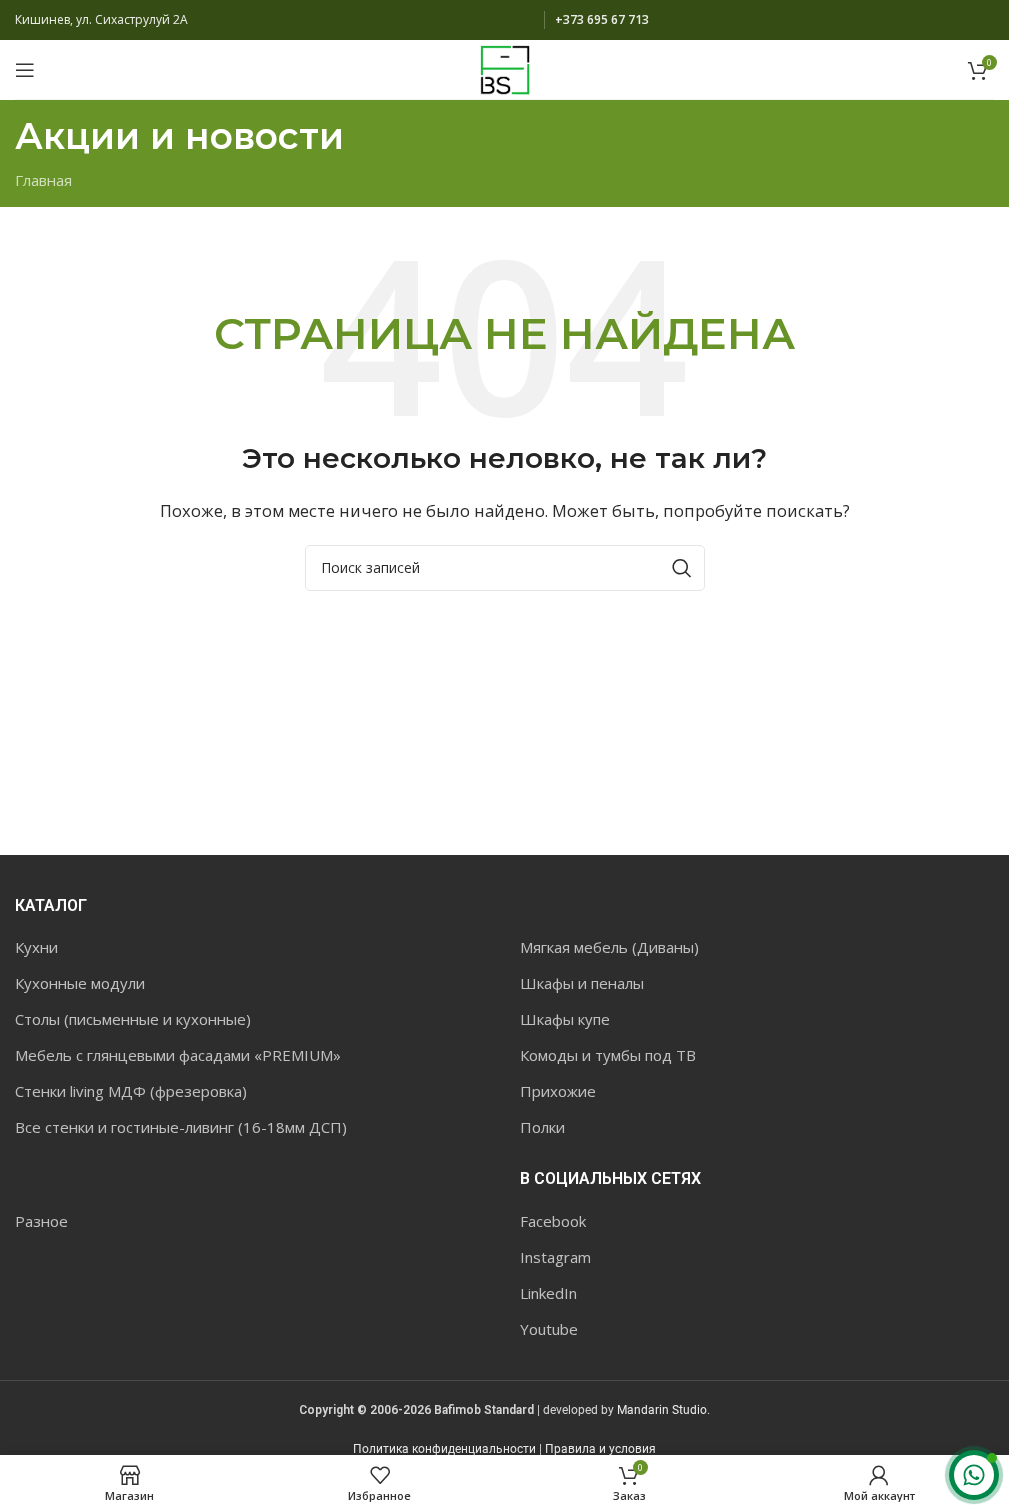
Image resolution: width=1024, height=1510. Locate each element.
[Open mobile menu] (25, 70)
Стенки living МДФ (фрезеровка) (131, 1091)
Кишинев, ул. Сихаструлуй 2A (101, 19)
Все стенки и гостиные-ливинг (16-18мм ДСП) (181, 1127)
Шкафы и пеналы (582, 983)
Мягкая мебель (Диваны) (609, 947)
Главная (43, 180)
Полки (542, 1127)
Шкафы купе (565, 1019)
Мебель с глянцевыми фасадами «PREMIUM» (178, 1055)
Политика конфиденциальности (444, 1449)
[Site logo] (505, 68)
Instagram (555, 1257)
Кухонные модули (80, 983)
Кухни (36, 947)
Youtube (549, 1329)
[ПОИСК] (682, 568)
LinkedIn (548, 1293)
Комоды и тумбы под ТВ (608, 1055)
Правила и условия (600, 1449)
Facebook (553, 1221)
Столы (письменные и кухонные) (133, 1019)
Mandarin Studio (662, 1410)
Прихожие (558, 1091)
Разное (41, 1221)
